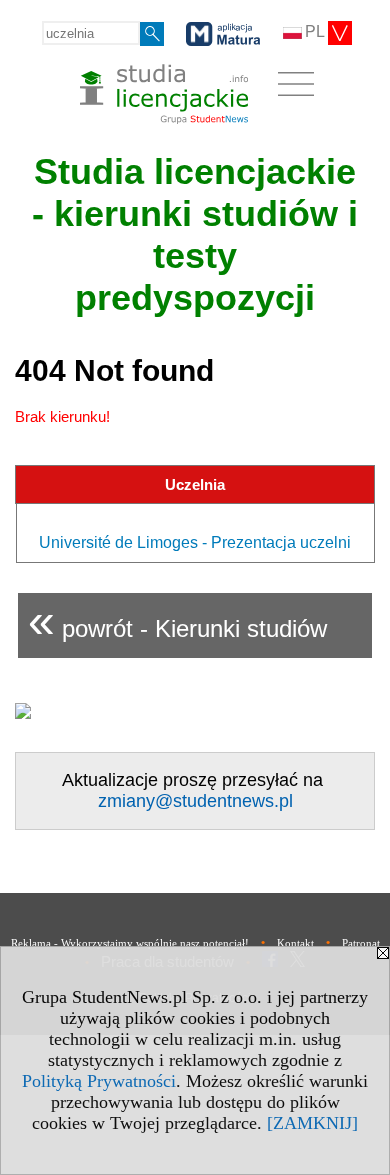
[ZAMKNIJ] (312, 1123)
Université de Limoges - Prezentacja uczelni (195, 542)
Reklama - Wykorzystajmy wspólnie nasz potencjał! (130, 943)
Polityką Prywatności (99, 1081)
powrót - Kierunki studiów (177, 620)
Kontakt (295, 943)
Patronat (361, 943)
